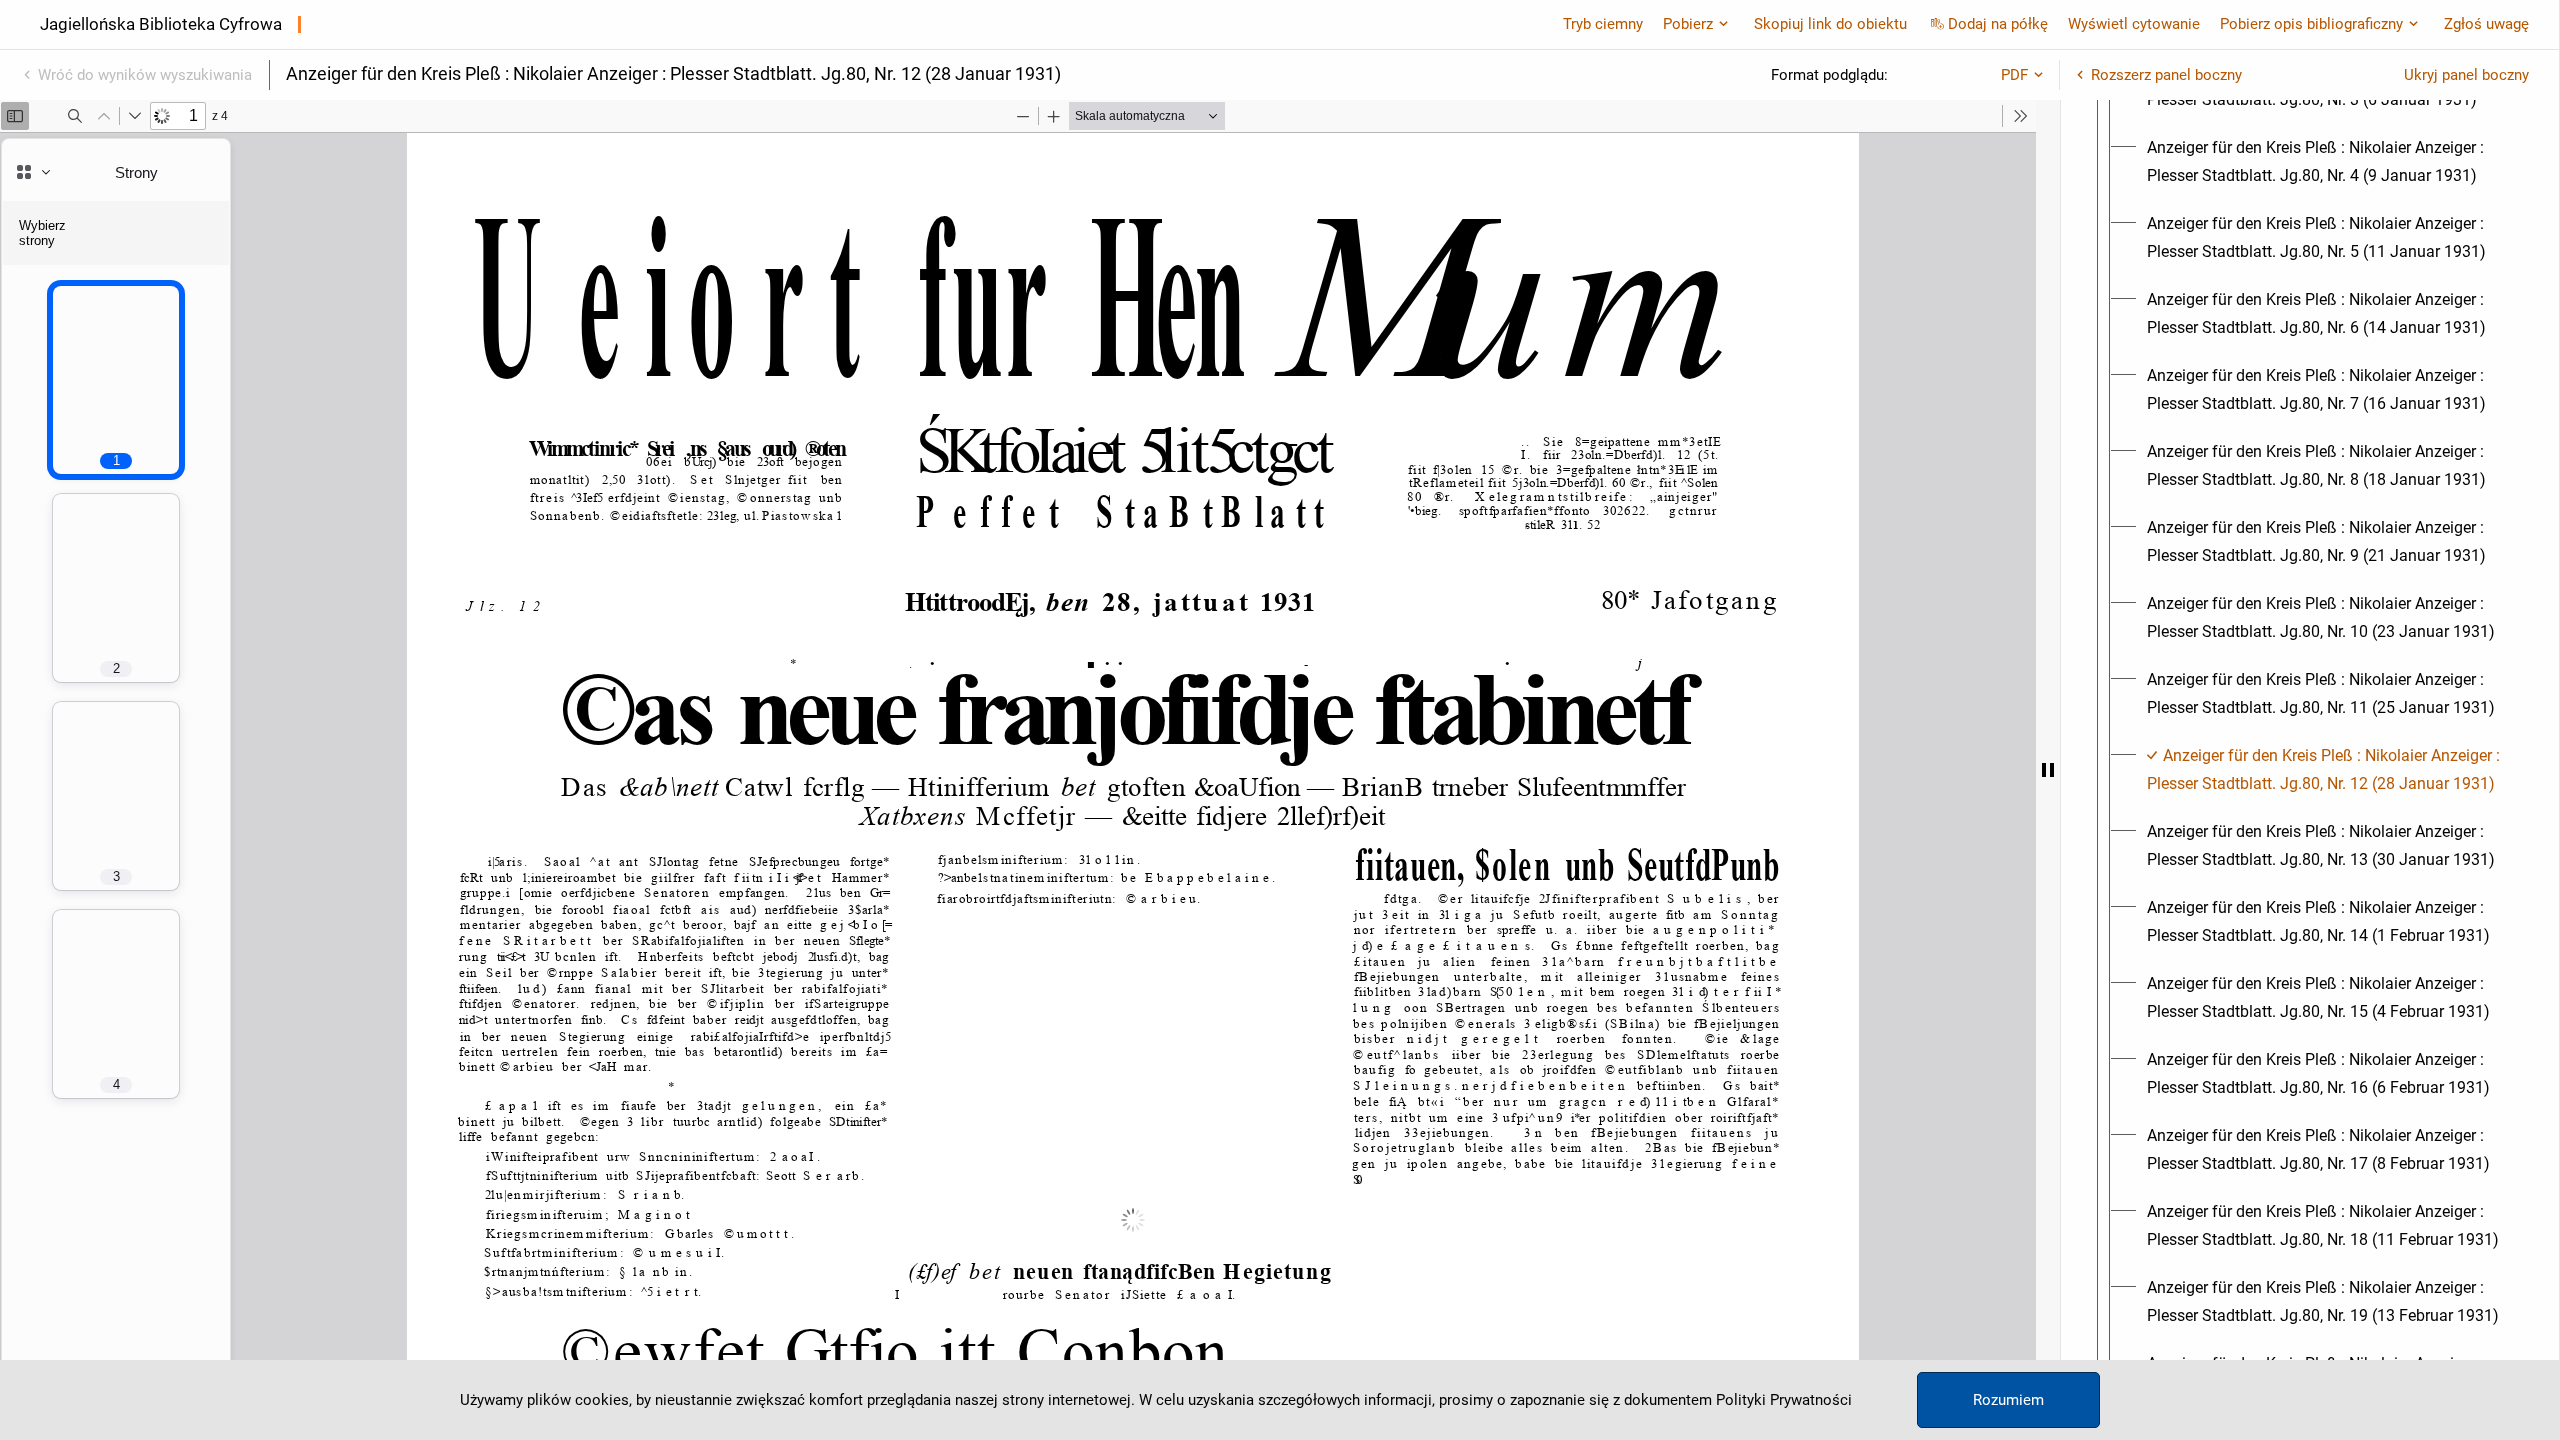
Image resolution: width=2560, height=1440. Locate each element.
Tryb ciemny (1603, 24)
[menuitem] (2328, 162)
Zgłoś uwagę (2486, 24)
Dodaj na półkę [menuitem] (1998, 24)
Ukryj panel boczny (2466, 75)
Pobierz (1688, 24)
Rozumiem (2008, 1400)
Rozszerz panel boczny (2166, 75)
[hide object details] (2048, 770)
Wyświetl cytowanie (2134, 24)
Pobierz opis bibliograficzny (2311, 24)
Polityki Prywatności (1784, 1400)
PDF (2014, 75)
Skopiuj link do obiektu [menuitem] (1830, 24)
